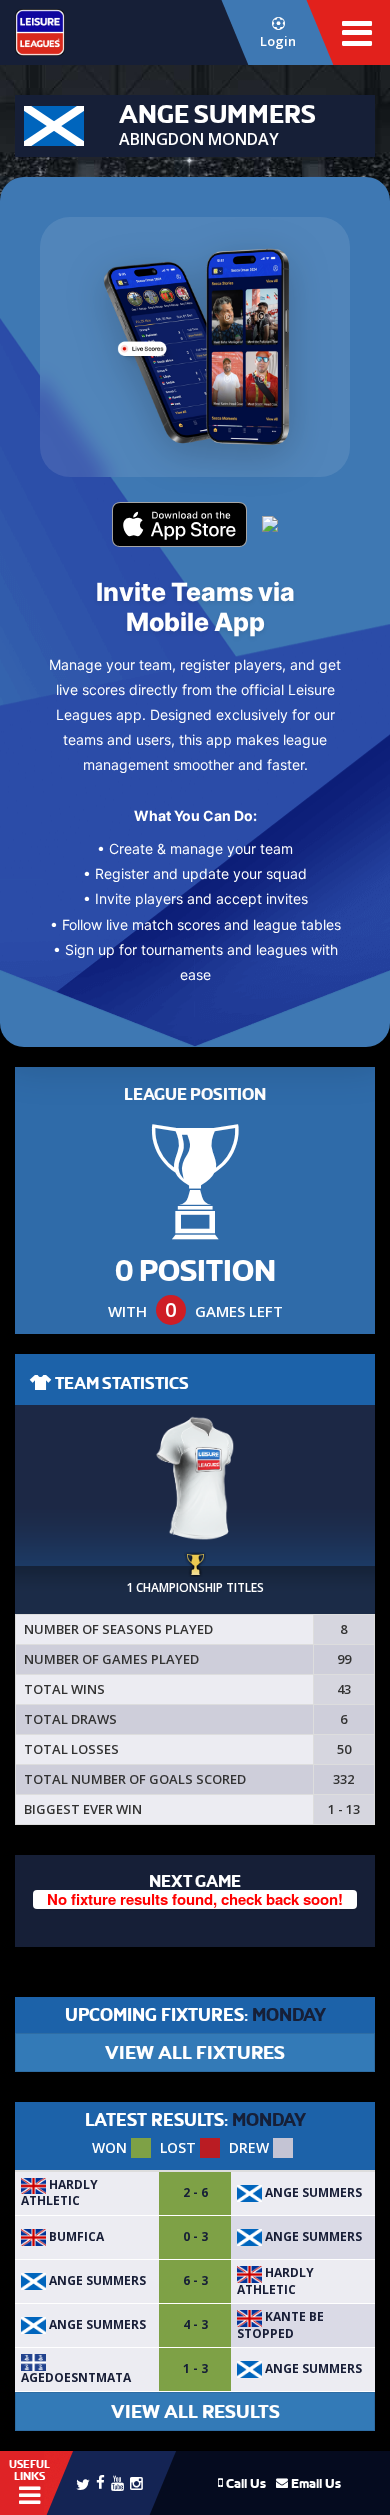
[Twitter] (83, 2483)
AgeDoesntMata (76, 2377)
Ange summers (312, 2192)
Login (278, 41)
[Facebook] (100, 2481)
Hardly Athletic (59, 2192)
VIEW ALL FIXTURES (195, 2052)
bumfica (75, 2236)
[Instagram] (136, 2482)
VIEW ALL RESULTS (195, 2411)
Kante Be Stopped (280, 2324)
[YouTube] (117, 2482)
